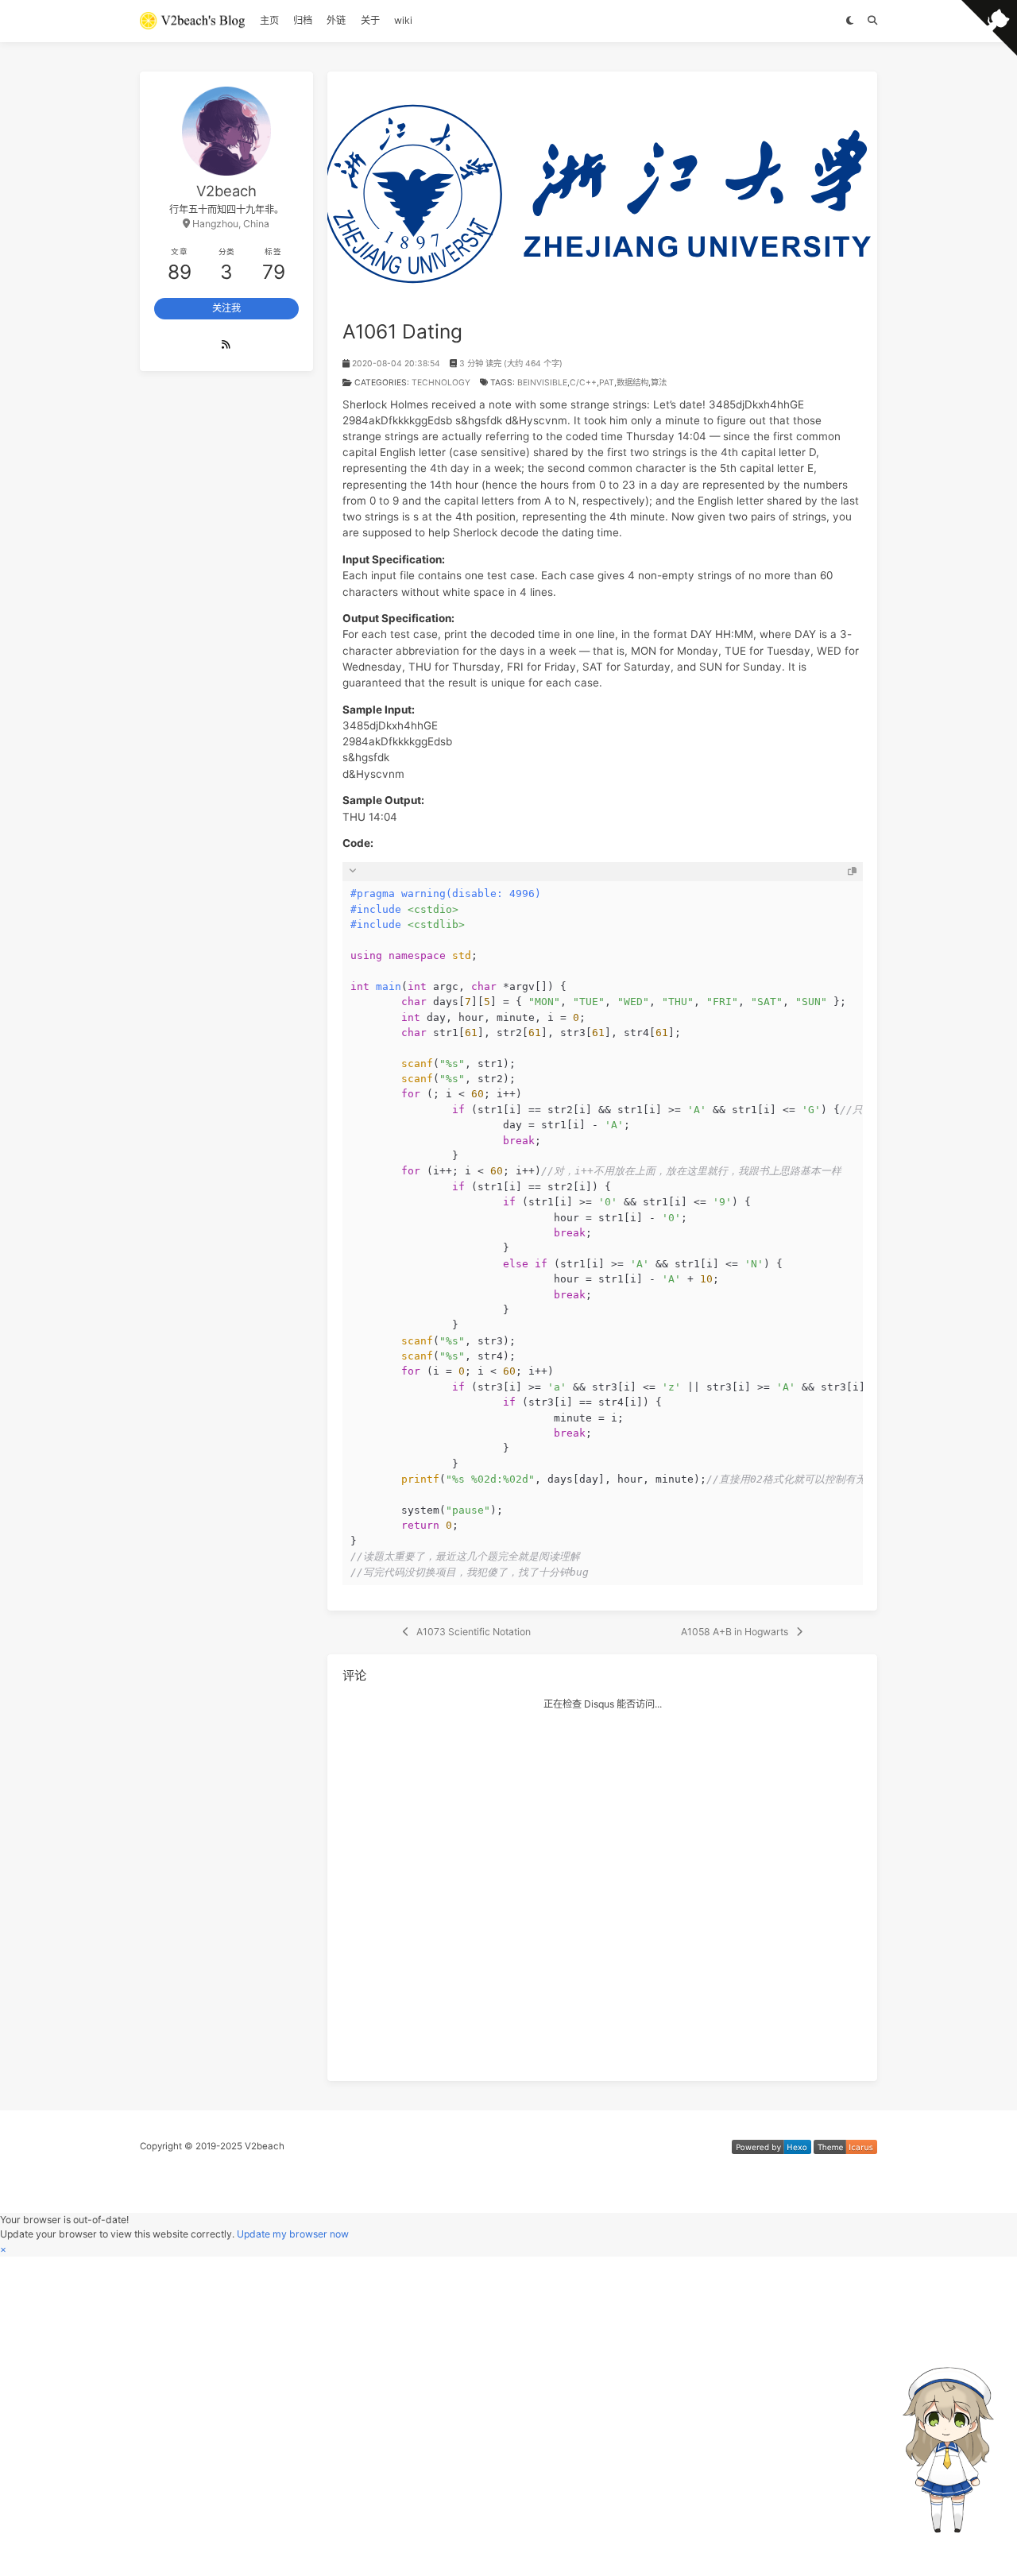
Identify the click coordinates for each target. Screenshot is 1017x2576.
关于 (370, 20)
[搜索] (872, 21)
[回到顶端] (855, 2548)
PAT (607, 383)
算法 (659, 383)
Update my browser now (293, 2234)
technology (441, 383)
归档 (303, 20)
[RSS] (227, 345)
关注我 (226, 308)
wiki (403, 20)
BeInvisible (542, 383)
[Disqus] (603, 1889)
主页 (269, 20)
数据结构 (632, 383)
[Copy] (852, 871)
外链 (336, 20)
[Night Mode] (850, 21)
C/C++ (583, 383)
